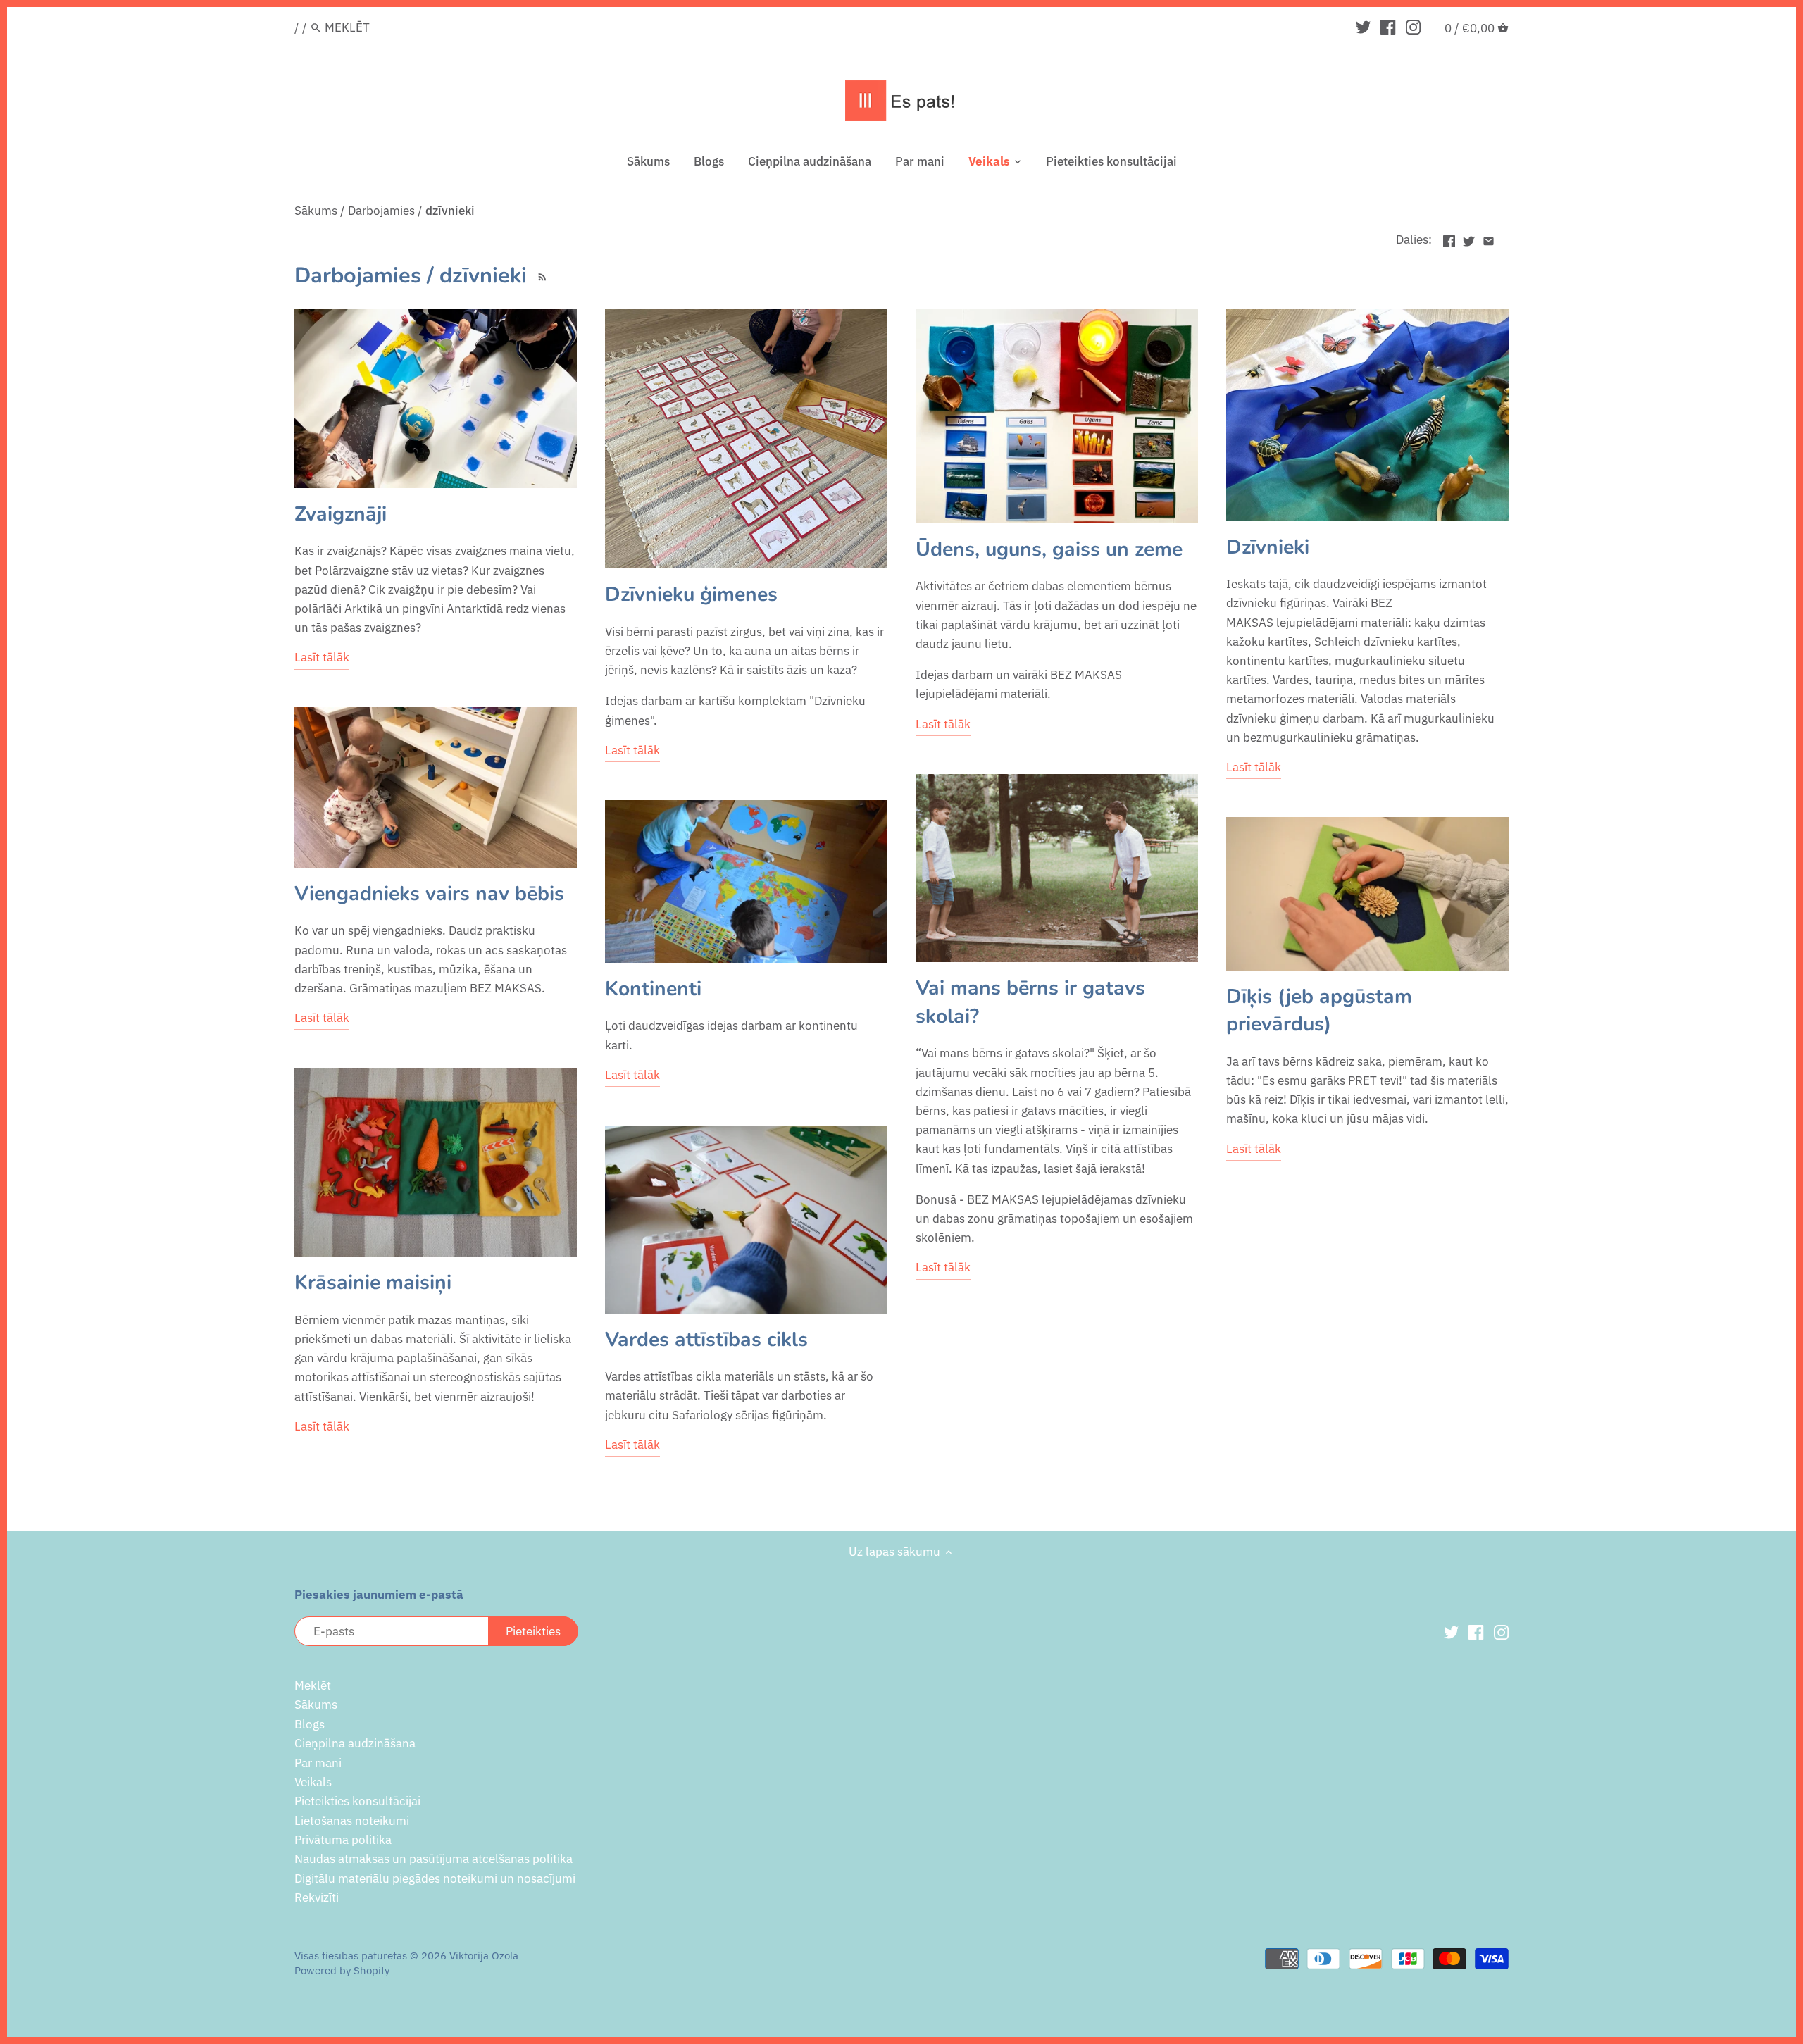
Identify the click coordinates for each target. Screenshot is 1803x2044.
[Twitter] (1363, 27)
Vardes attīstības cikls (706, 1339)
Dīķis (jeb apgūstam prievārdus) (1319, 1010)
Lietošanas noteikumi (352, 1821)
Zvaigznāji (341, 514)
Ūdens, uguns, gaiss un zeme (1049, 549)
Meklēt (313, 1685)
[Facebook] (1388, 27)
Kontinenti (653, 989)
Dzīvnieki (1268, 547)
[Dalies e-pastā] (1489, 238)
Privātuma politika (343, 1840)
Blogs (310, 1724)
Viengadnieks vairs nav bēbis (429, 893)
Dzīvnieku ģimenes (691, 594)
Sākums (316, 1705)
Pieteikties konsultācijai (357, 1801)
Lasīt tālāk (322, 657)
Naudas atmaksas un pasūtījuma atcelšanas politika (433, 1859)
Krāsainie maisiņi (373, 1282)
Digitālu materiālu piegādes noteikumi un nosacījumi (435, 1878)
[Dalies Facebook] (1449, 238)
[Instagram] (1413, 27)
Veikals (313, 1782)
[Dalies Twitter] (1469, 238)
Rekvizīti (317, 1897)
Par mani (318, 1763)
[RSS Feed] (540, 275)
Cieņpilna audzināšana (355, 1743)
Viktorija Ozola (484, 1955)
